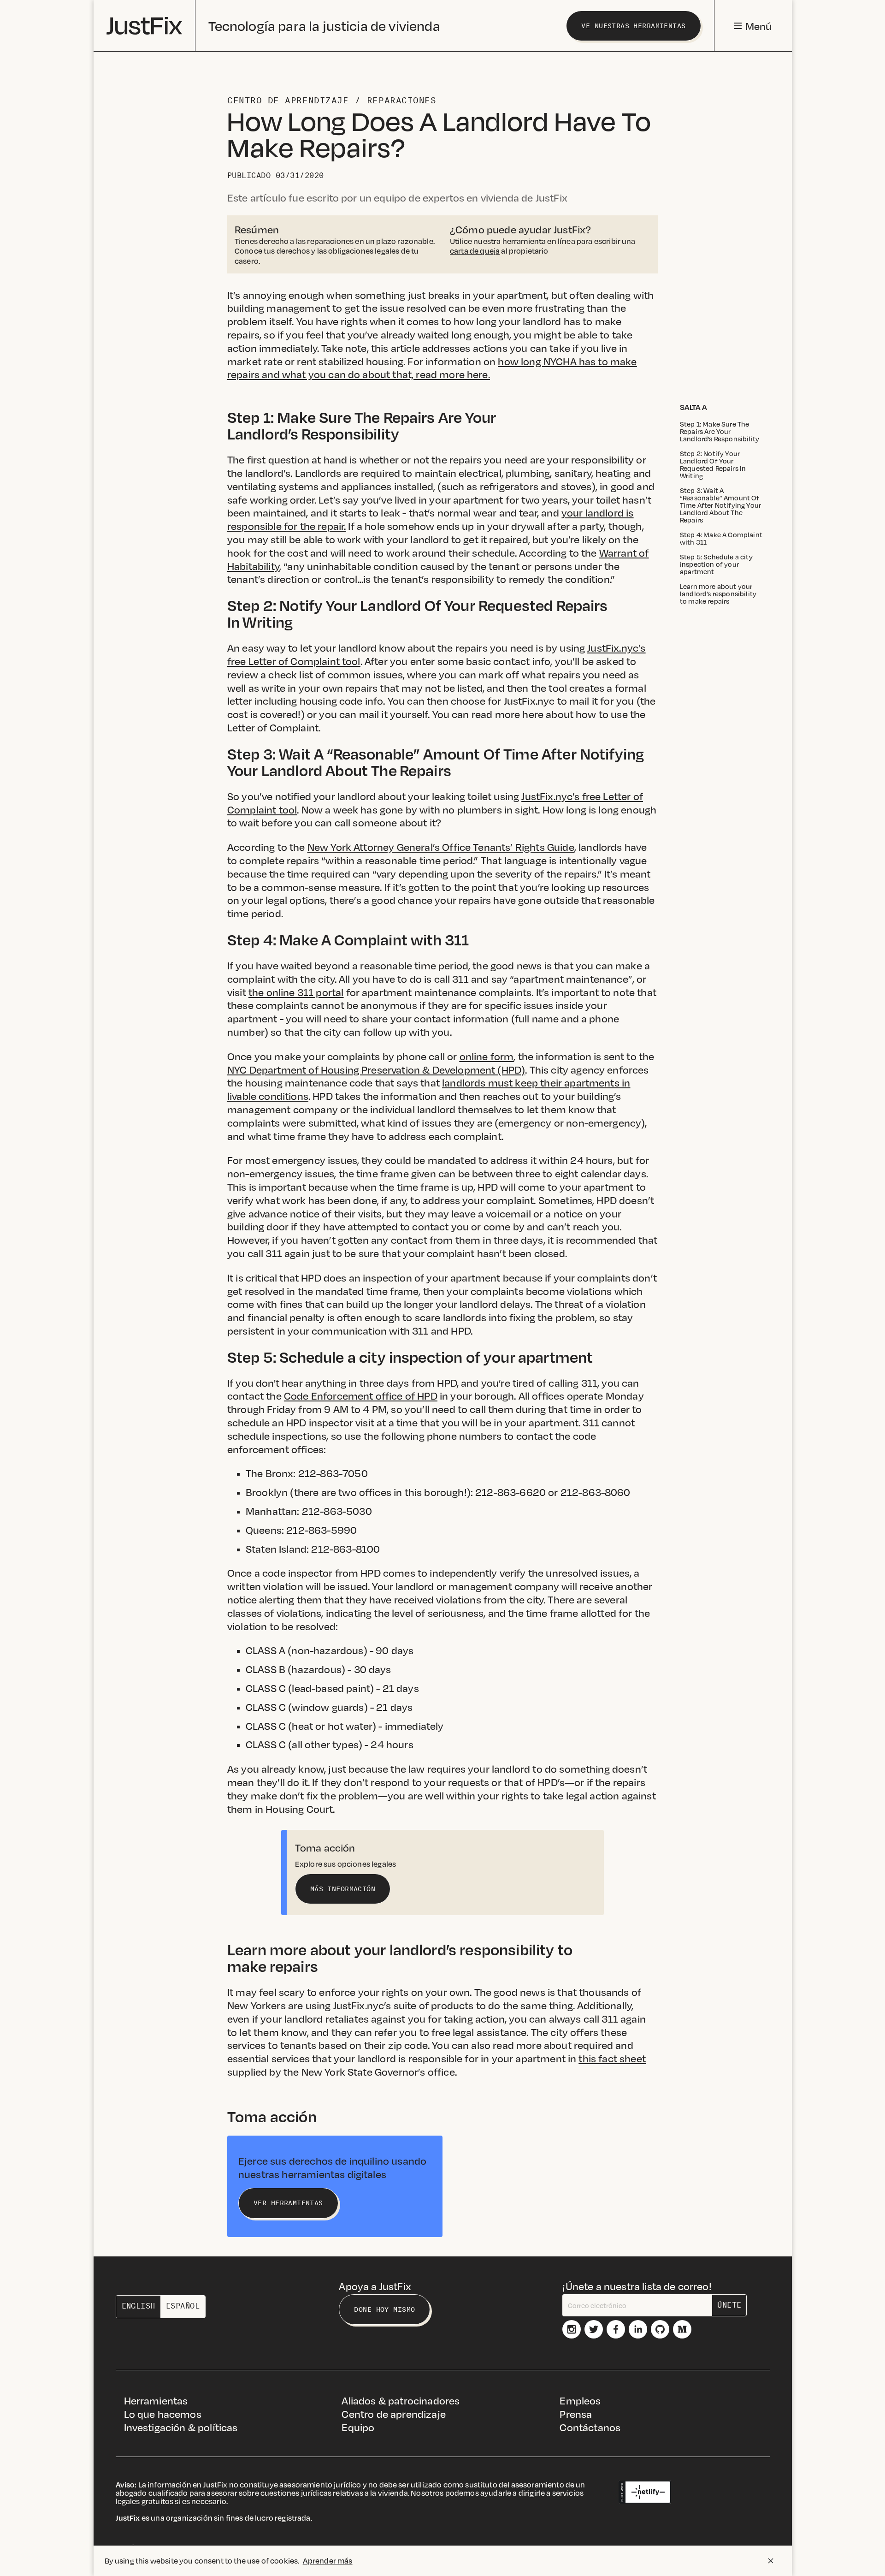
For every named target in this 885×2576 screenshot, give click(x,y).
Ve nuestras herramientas (633, 26)
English (139, 2306)
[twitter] (594, 2329)
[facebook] (616, 2329)
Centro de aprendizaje (288, 101)
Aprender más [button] (328, 2561)
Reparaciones (401, 101)
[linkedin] (638, 2329)
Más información (343, 1889)
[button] (753, 26)
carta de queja (475, 251)
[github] (660, 2329)
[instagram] (572, 2329)
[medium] (682, 2329)
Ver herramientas (288, 2203)
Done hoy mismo (384, 2309)
